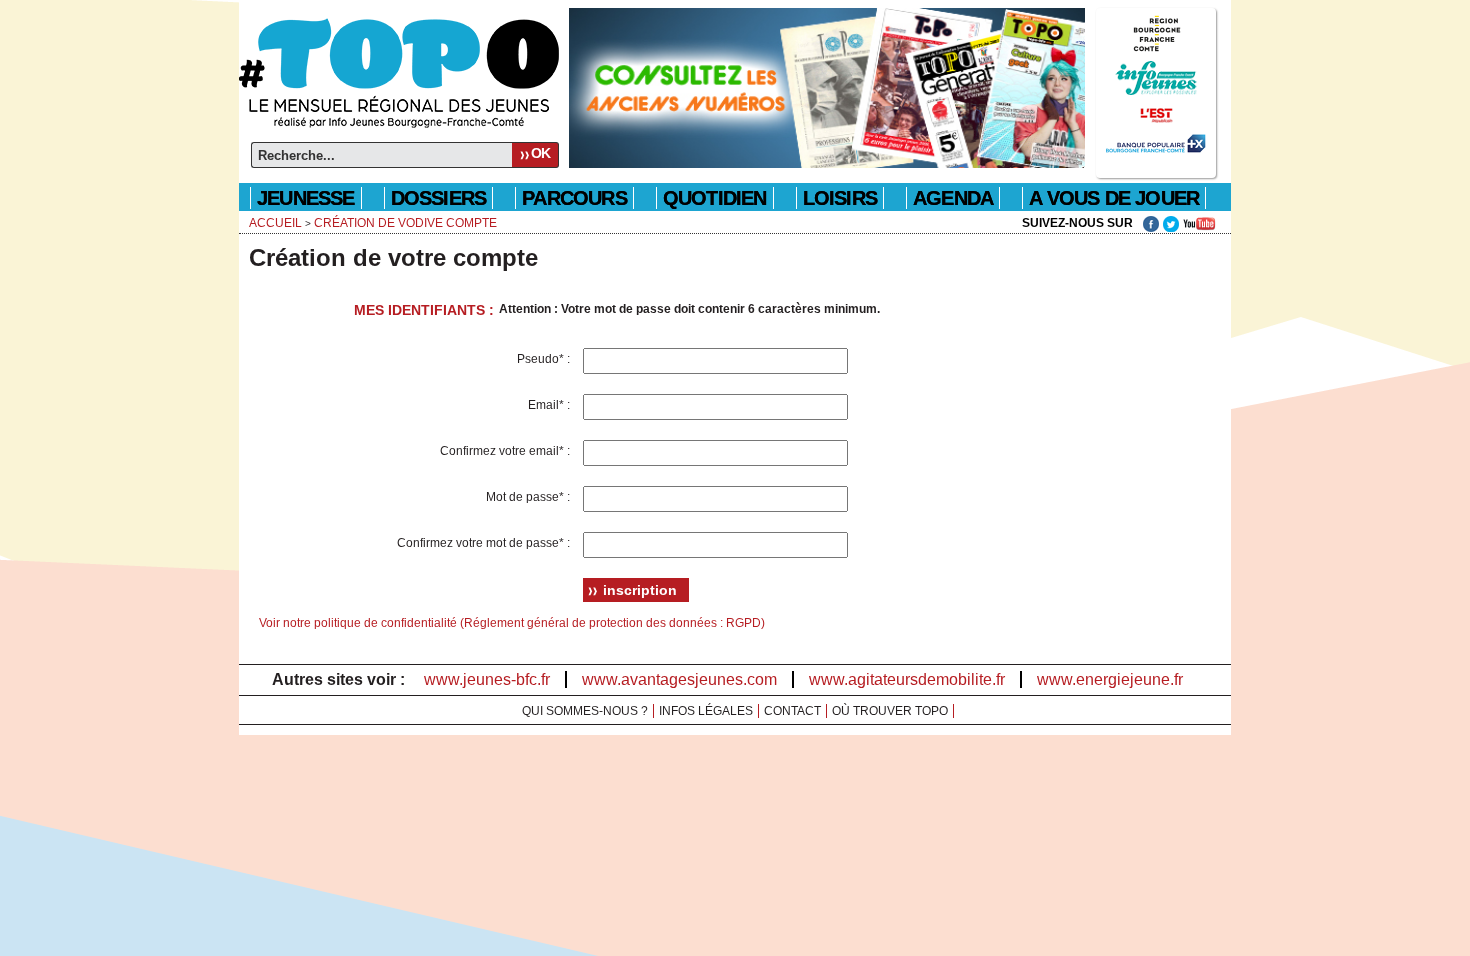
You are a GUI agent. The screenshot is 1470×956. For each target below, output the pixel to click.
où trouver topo (890, 711)
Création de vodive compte (405, 223)
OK (540, 153)
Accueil (275, 223)
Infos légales (706, 711)
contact (792, 711)
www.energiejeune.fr (1110, 679)
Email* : (550, 405)
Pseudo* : (545, 359)
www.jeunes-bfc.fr (487, 679)
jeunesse (306, 198)
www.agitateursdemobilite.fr (907, 679)
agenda (953, 198)
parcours (574, 198)
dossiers (439, 198)
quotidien (715, 198)
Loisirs (840, 198)
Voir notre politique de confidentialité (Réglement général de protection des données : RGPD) (512, 623)
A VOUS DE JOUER (1114, 198)
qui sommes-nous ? (585, 711)
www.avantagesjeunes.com (679, 679)
